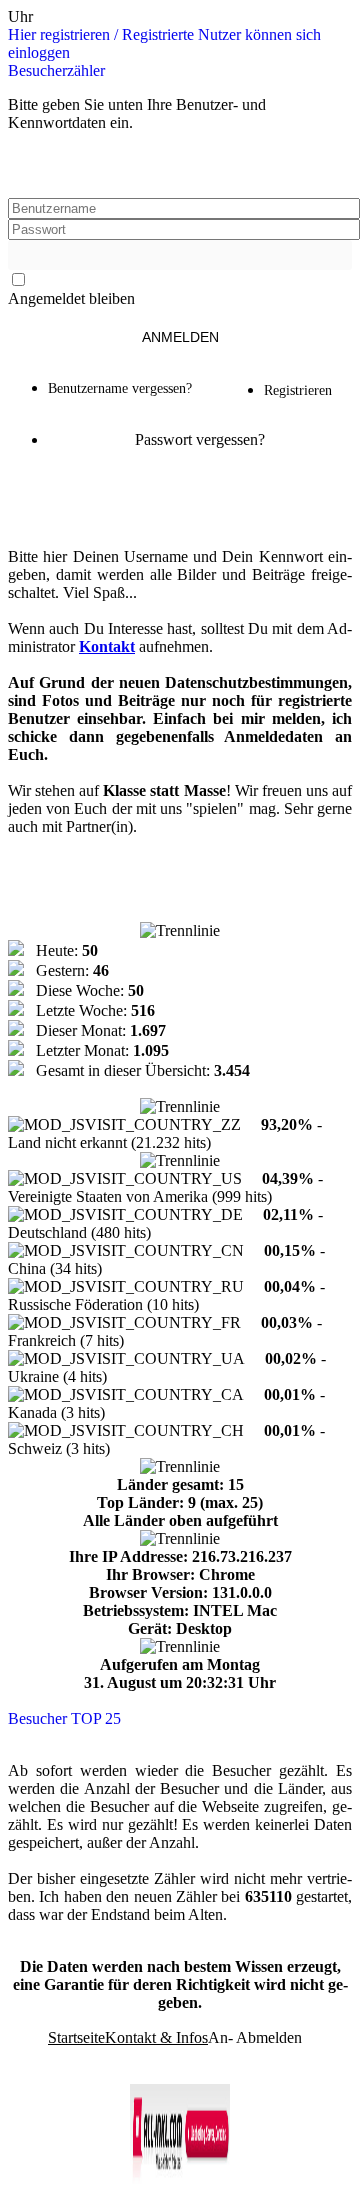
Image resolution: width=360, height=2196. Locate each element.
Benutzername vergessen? (120, 388)
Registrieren (300, 390)
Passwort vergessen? (200, 439)
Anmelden (180, 337)
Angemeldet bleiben (71, 298)
